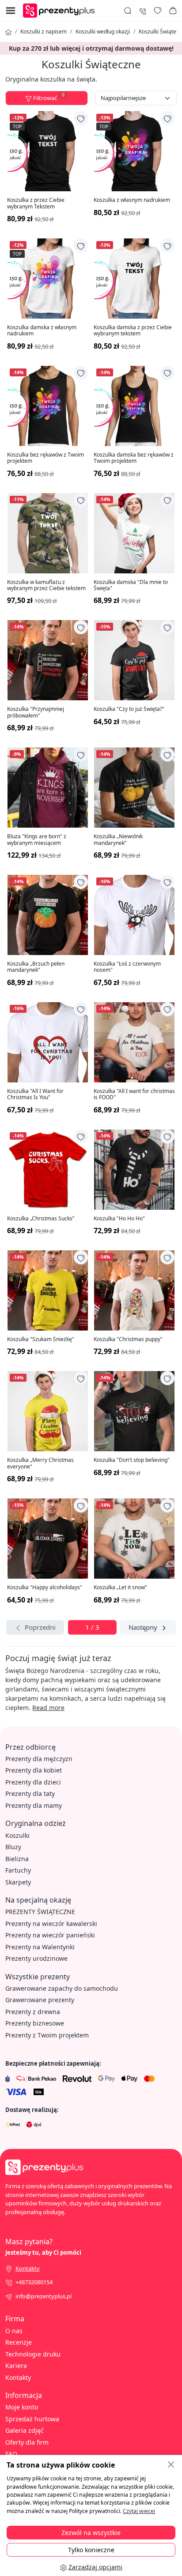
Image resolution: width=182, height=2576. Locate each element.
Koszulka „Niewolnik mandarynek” (118, 840)
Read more (48, 1708)
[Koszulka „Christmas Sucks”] (48, 1170)
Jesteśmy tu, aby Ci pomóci (43, 2253)
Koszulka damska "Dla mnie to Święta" (131, 585)
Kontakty (18, 2377)
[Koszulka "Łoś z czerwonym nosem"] (134, 915)
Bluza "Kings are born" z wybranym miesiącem (37, 840)
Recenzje (19, 2342)
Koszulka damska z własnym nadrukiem (42, 331)
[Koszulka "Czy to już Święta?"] (134, 660)
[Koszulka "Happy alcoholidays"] (48, 1539)
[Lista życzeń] (158, 11)
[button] (173, 11)
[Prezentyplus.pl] (61, 10)
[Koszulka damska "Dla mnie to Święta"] (134, 533)
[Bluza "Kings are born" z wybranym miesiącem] (48, 788)
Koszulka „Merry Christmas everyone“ (40, 1463)
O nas (14, 2331)
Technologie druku (33, 2354)
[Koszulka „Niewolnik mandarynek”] (134, 788)
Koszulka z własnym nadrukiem (132, 200)
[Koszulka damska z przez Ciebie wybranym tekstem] (134, 279)
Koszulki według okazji (103, 32)
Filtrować (49, 97)
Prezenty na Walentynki (40, 1947)
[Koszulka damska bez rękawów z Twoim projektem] (134, 406)
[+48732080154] (143, 10)
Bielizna (17, 1859)
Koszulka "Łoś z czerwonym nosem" (127, 967)
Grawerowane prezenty (40, 2000)
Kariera (16, 2366)
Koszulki (17, 1835)
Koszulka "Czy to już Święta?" (129, 709)
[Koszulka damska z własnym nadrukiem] (48, 279)
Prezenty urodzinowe (36, 1958)
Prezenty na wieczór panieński (50, 1935)
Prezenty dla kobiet (34, 1770)
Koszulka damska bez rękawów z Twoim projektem (134, 458)
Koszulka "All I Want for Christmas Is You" (35, 1095)
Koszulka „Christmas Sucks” (41, 1219)
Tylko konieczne (91, 2550)
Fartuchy (18, 1870)
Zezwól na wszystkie (91, 2533)
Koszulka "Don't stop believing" (132, 1460)
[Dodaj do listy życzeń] (81, 118)
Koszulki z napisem (44, 32)
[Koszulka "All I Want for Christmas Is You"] (48, 1042)
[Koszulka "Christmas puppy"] (134, 1290)
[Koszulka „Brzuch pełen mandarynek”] (48, 915)
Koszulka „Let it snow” (120, 1587)
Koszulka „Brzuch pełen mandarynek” (36, 967)
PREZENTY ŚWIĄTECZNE (40, 1912)
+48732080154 (34, 2282)
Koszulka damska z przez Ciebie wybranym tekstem (133, 331)
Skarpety (18, 1882)
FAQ (11, 2454)
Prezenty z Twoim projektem (47, 2035)
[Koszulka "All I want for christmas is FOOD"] (134, 1042)
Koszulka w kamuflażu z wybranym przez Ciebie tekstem (46, 585)
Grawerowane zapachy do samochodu (62, 1988)
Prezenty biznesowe (35, 2023)
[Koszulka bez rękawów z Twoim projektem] (48, 406)
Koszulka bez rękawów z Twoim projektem (45, 458)
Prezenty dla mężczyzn (39, 1759)
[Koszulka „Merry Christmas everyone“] (48, 1411)
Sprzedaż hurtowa (32, 2419)
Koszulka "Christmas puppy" (128, 1339)
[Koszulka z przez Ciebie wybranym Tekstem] (48, 151)
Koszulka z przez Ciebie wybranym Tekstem (36, 203)
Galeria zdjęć (25, 2430)
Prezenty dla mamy (34, 1805)
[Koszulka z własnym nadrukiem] (134, 151)
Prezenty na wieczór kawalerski (51, 1924)
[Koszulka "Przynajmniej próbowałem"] (48, 660)
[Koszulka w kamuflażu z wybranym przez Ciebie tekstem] (48, 533)
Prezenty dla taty (30, 1794)
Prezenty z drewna (33, 2012)
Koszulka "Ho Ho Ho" (119, 1219)
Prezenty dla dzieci (33, 1782)
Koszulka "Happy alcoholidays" (45, 1587)
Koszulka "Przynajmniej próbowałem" (36, 712)
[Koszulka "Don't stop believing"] (134, 1411)
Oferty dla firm (27, 2442)
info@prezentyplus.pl (44, 2296)
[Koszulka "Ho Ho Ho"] (134, 1170)
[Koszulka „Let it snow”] (134, 1539)
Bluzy (13, 1847)
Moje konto (22, 2407)
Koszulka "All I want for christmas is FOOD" (134, 1095)
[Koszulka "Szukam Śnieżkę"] (48, 1290)
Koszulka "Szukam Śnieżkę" (41, 1339)
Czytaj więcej (139, 2511)
